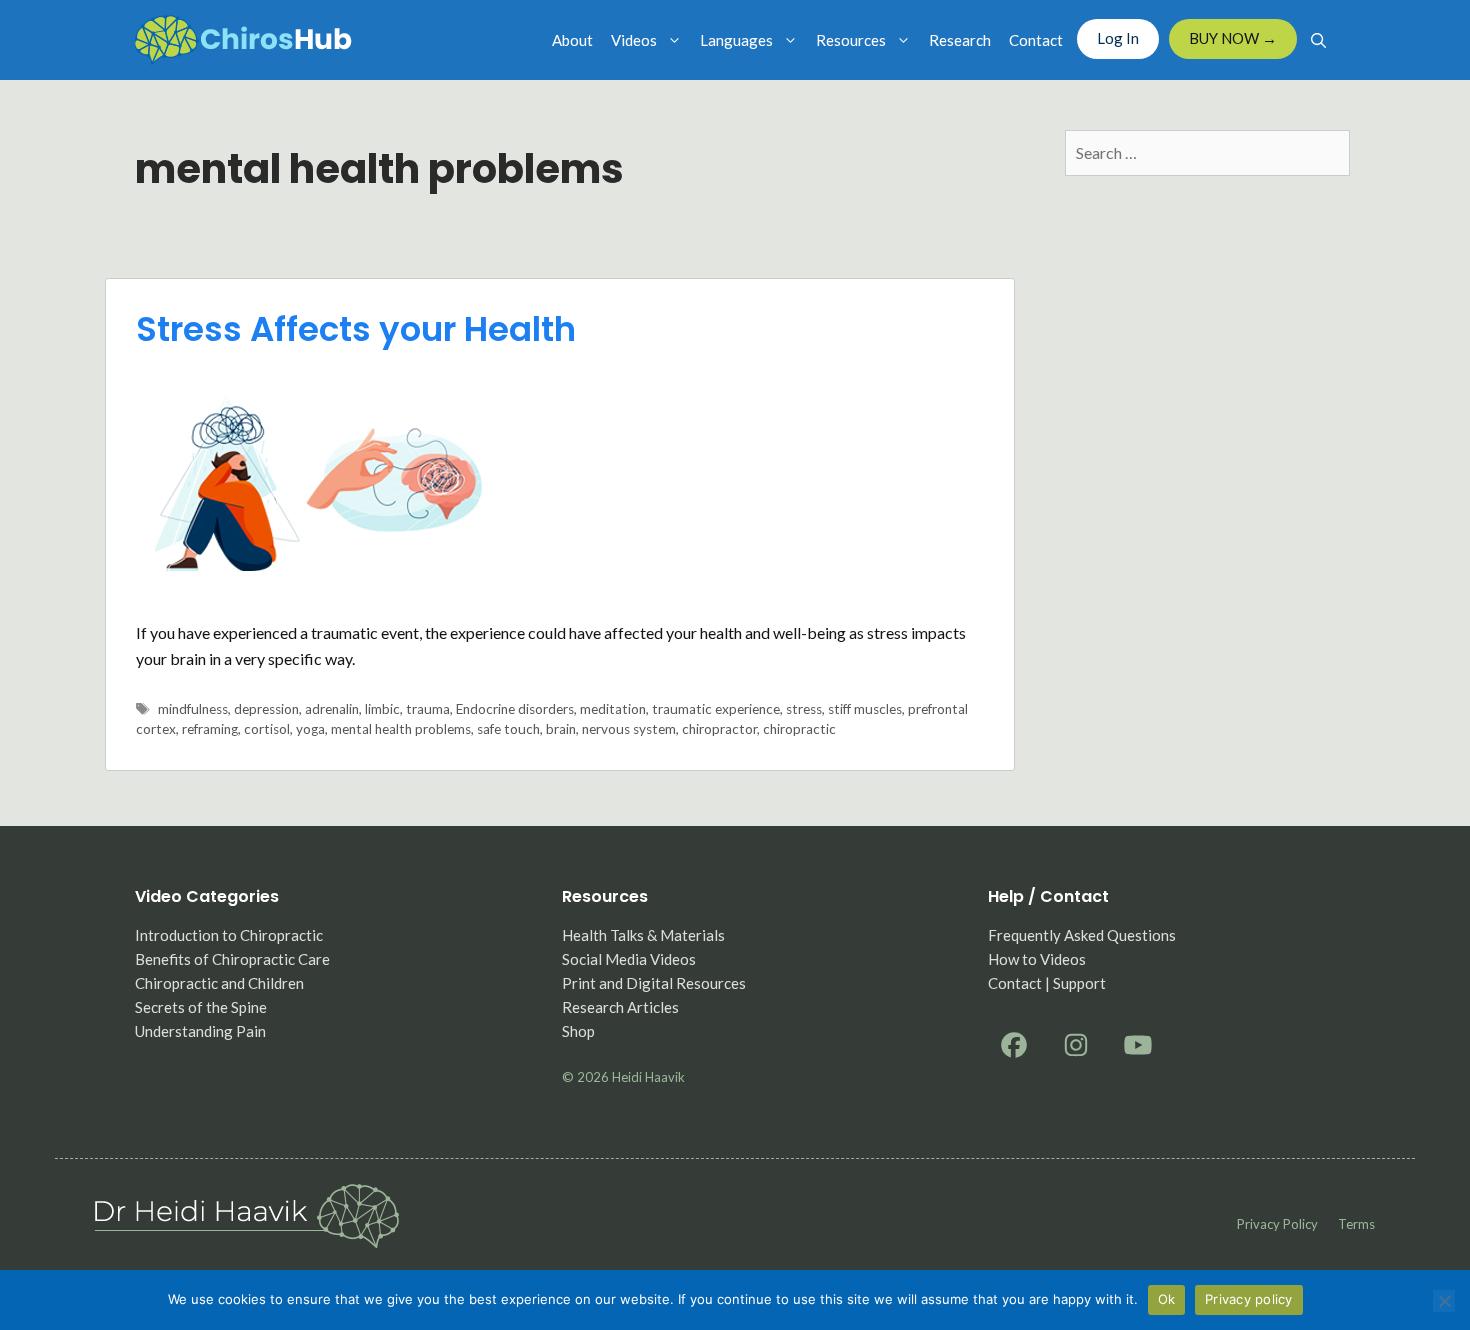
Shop (578, 1031)
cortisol (267, 729)
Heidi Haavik (648, 1077)
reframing (210, 729)
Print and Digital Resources (654, 983)
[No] (1444, 1301)
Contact (1036, 40)
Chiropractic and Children (219, 983)
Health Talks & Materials (643, 935)
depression (266, 709)
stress (804, 709)
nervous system (629, 729)
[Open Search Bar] (1318, 40)
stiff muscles (865, 709)
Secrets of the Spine (201, 1007)
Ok (1167, 1299)
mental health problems (401, 729)
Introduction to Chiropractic (229, 935)
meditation (613, 709)
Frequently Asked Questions (1082, 935)
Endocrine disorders (515, 709)
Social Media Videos (629, 959)
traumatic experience (716, 709)
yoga (310, 729)
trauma (428, 709)
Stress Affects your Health (356, 329)
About (572, 40)
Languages (736, 40)
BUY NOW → (1233, 38)
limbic (382, 709)
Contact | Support (1047, 983)
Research (960, 40)
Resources (851, 40)
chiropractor (719, 729)
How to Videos (1037, 959)
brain (561, 729)
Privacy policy (1277, 1224)
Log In (1118, 38)
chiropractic (799, 729)
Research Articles (620, 1007)
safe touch (508, 729)
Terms (1356, 1224)
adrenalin (332, 709)
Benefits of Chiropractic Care (232, 959)
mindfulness (193, 709)
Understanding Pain (200, 1031)
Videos (634, 40)
